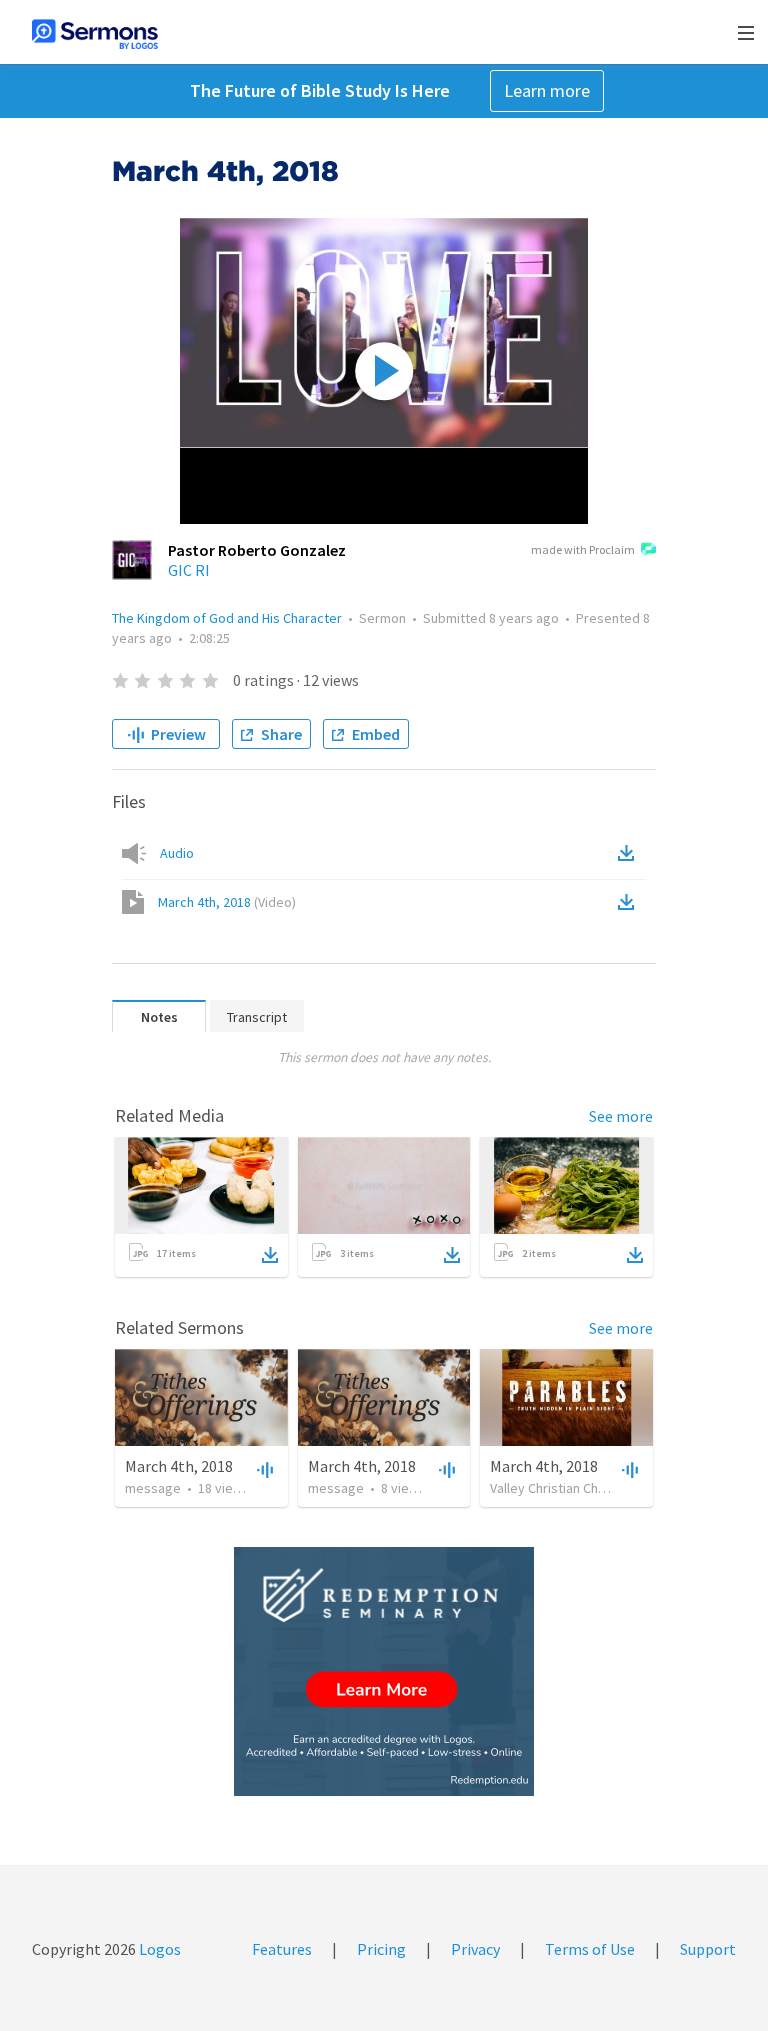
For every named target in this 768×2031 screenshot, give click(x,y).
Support (708, 1949)
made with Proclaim (583, 549)
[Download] (270, 1255)
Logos (158, 1949)
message (153, 1488)
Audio (177, 853)
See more (621, 1116)
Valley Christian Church (557, 1488)
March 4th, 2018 (227, 902)
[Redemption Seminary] (384, 1671)
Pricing (381, 1949)
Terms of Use (590, 1949)
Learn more (547, 90)
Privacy (475, 1949)
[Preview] (263, 1469)
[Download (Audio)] (630, 853)
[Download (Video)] (630, 902)
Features (282, 1949)
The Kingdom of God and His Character (227, 618)
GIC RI (189, 570)
